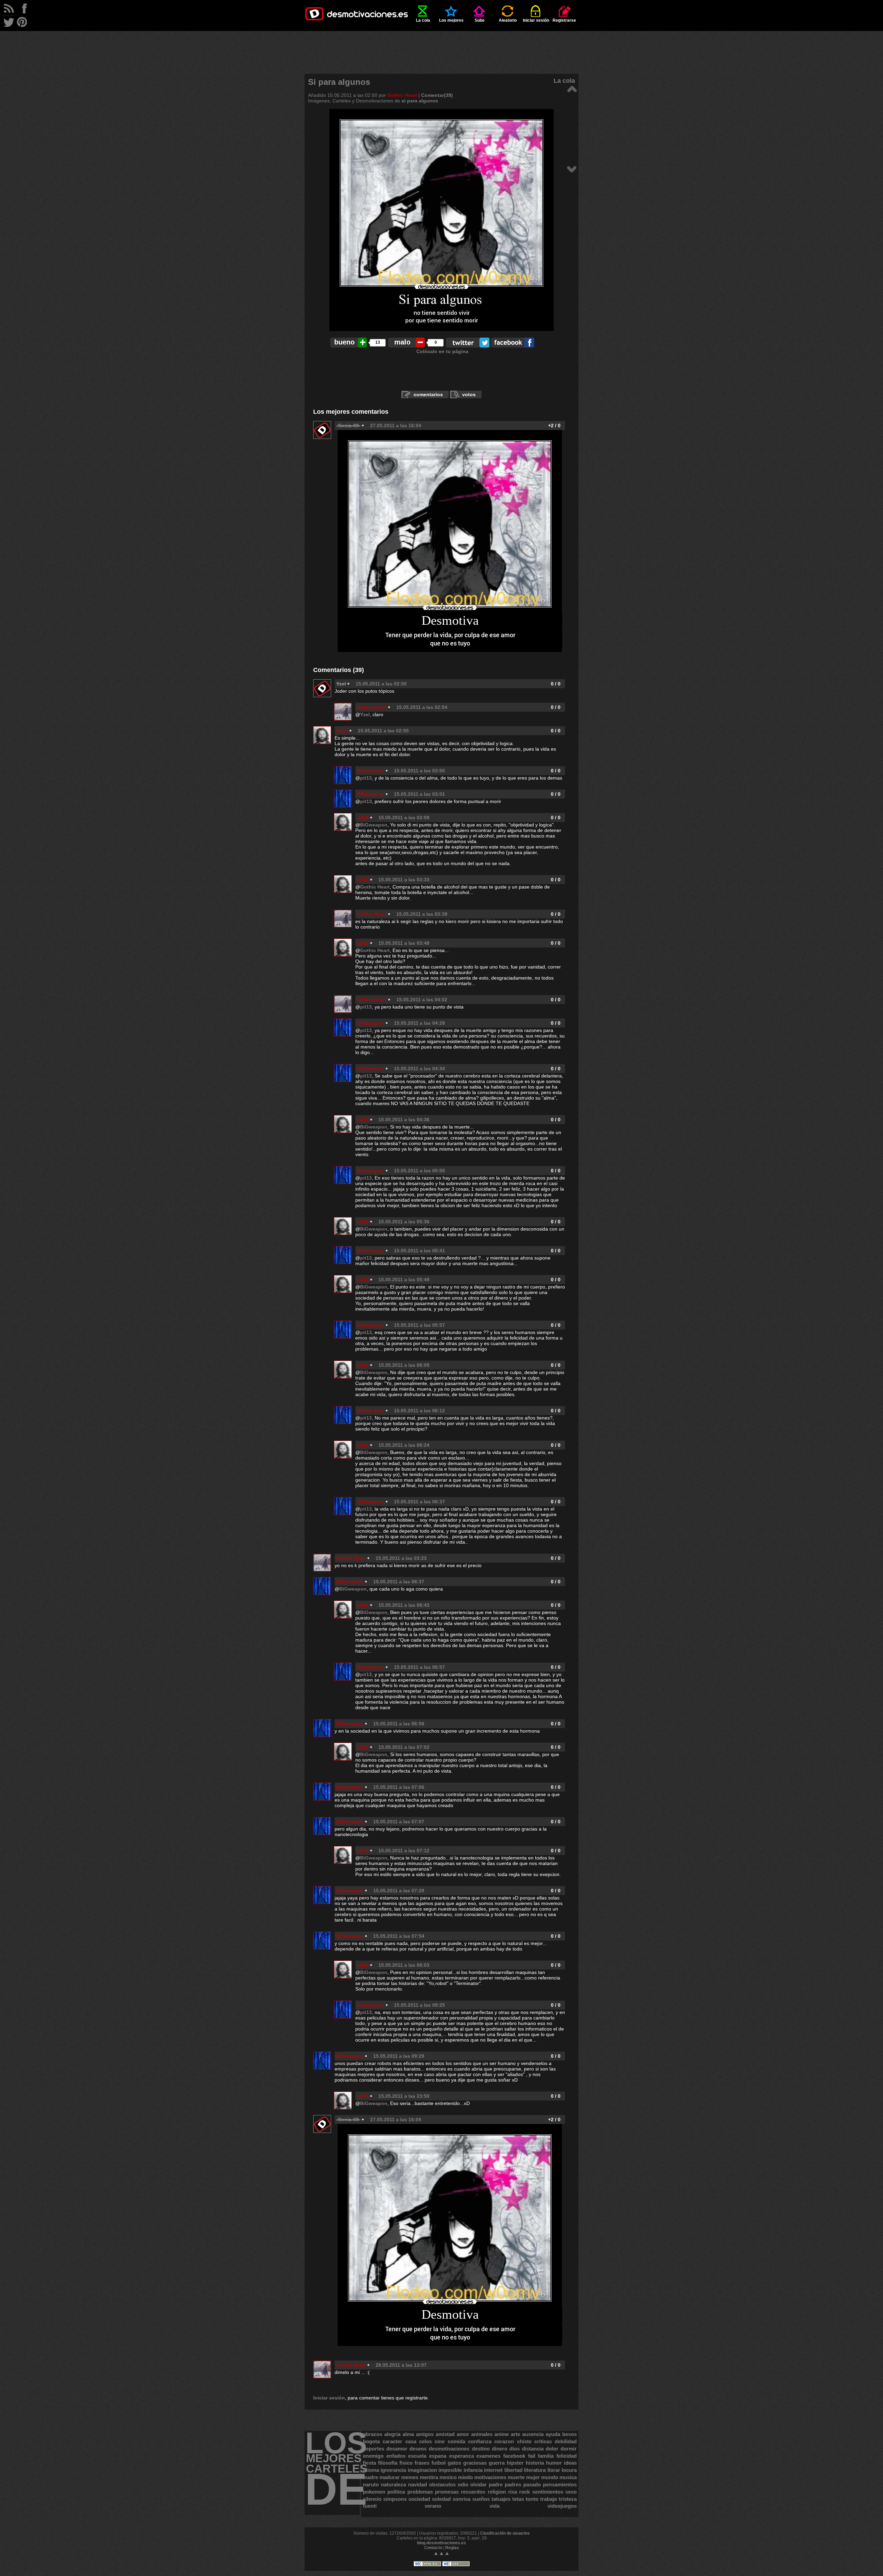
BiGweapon (371, 771)
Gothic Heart (402, 95)
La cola (423, 20)
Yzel (365, 714)
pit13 (342, 731)
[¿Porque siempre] (572, 169)
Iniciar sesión (536, 20)
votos (469, 394)
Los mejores (451, 20)
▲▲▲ (441, 2553)
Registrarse (564, 20)
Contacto (433, 2548)
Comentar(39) (437, 95)
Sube (480, 20)
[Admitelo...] (572, 88)
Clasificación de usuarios (505, 2533)
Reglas (452, 2548)
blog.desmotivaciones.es (441, 2543)
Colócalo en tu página (442, 351)
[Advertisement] (441, 47)
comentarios (428, 394)
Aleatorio (508, 20)
